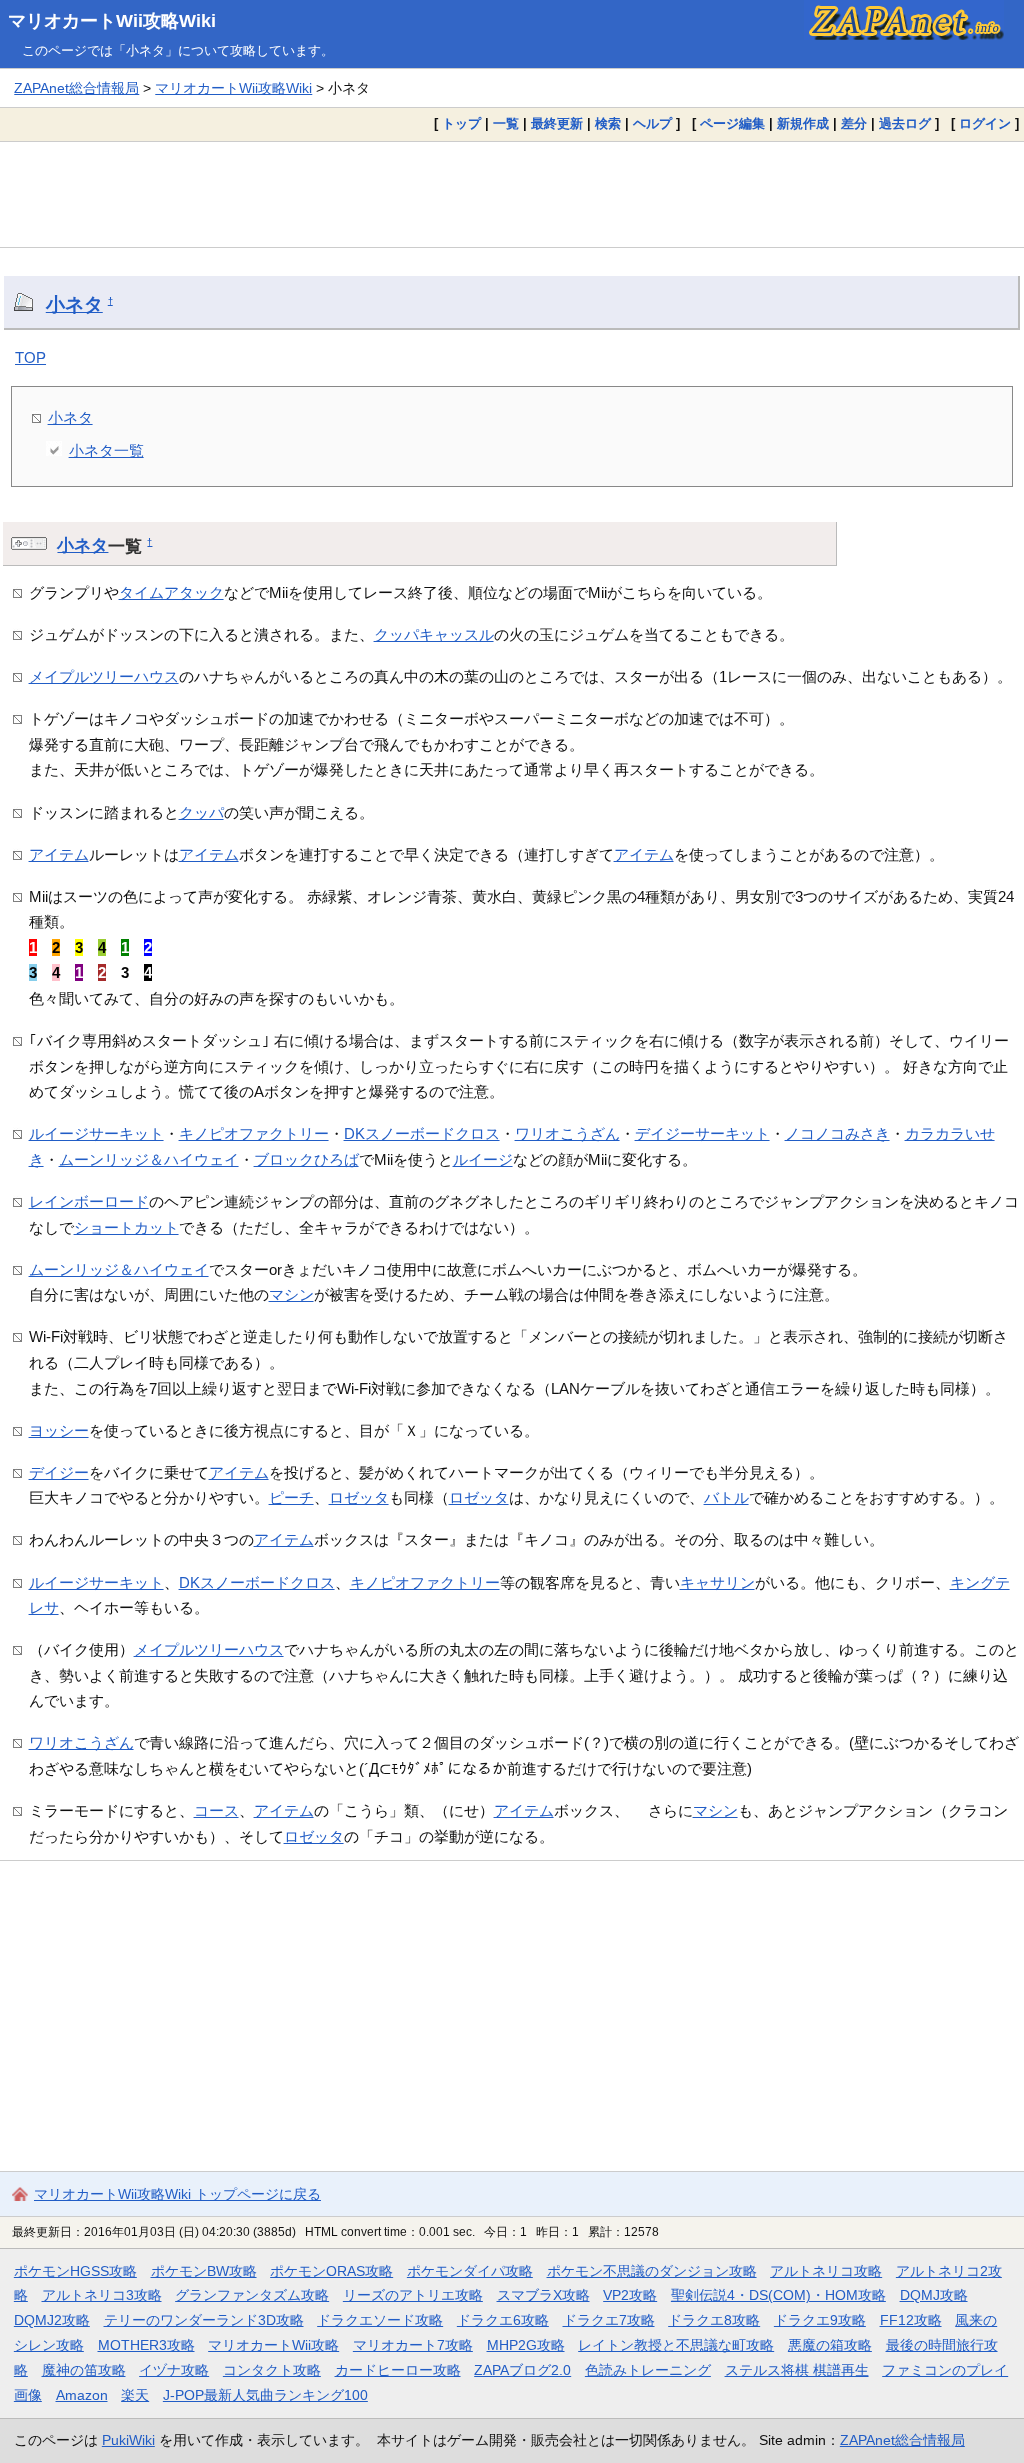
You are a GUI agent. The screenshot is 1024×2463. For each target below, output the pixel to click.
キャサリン (717, 1582)
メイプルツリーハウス (104, 676)
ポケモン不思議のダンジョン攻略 (652, 2271)
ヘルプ (652, 123)
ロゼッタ (359, 1497)
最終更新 (557, 123)
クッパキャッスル (434, 634)
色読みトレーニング (648, 2370)
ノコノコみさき (837, 1133)
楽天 (135, 2395)
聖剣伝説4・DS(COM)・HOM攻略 (778, 2295)
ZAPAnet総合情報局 (76, 88)
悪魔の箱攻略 (830, 2345)
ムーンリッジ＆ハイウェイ (149, 1159)
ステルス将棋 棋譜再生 (797, 2370)
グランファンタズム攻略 (252, 2295)
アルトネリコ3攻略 (102, 2295)
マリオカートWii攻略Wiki (112, 21)
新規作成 (803, 123)
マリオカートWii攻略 (273, 2345)
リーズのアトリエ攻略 (413, 2295)
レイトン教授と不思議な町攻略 (676, 2345)
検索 (608, 123)
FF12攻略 (911, 2320)
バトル (726, 1497)
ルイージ (483, 1159)
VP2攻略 (630, 2295)
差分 (854, 123)
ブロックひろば (306, 1159)
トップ (461, 123)
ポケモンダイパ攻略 (470, 2271)
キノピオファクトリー (254, 1133)
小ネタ (74, 304)
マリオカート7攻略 (413, 2345)
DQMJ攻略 (934, 2295)
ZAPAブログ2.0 (522, 2370)
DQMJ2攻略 (52, 2320)
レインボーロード (89, 1201)
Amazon (82, 2395)
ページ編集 (732, 123)
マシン (291, 1294)
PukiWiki (128, 2440)
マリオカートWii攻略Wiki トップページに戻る (177, 2194)
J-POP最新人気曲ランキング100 (265, 2395)
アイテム (59, 854)
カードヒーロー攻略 (398, 2370)
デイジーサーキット (702, 1133)
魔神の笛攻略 (84, 2370)
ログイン (985, 123)
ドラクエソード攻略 (380, 2320)
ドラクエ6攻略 (503, 2320)
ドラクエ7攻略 (609, 2320)
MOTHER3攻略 (146, 2345)
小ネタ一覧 (106, 450)
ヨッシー (59, 1430)
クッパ (201, 812)
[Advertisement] (512, 194)
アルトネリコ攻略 (826, 2271)
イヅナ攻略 (174, 2370)
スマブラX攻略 (543, 2295)
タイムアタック (171, 592)
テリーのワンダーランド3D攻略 (204, 2320)
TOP (30, 357)
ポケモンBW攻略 (204, 2271)
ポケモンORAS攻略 (331, 2271)
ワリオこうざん (567, 1133)
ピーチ (291, 1497)
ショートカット (126, 1227)
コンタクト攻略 (272, 2370)
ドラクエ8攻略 (714, 2320)
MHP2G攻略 (526, 2345)
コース (216, 1810)
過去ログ (905, 123)
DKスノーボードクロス (422, 1133)
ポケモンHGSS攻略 (75, 2271)
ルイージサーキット (96, 1133)
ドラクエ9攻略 (820, 2320)
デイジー (59, 1472)
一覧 (506, 123)
